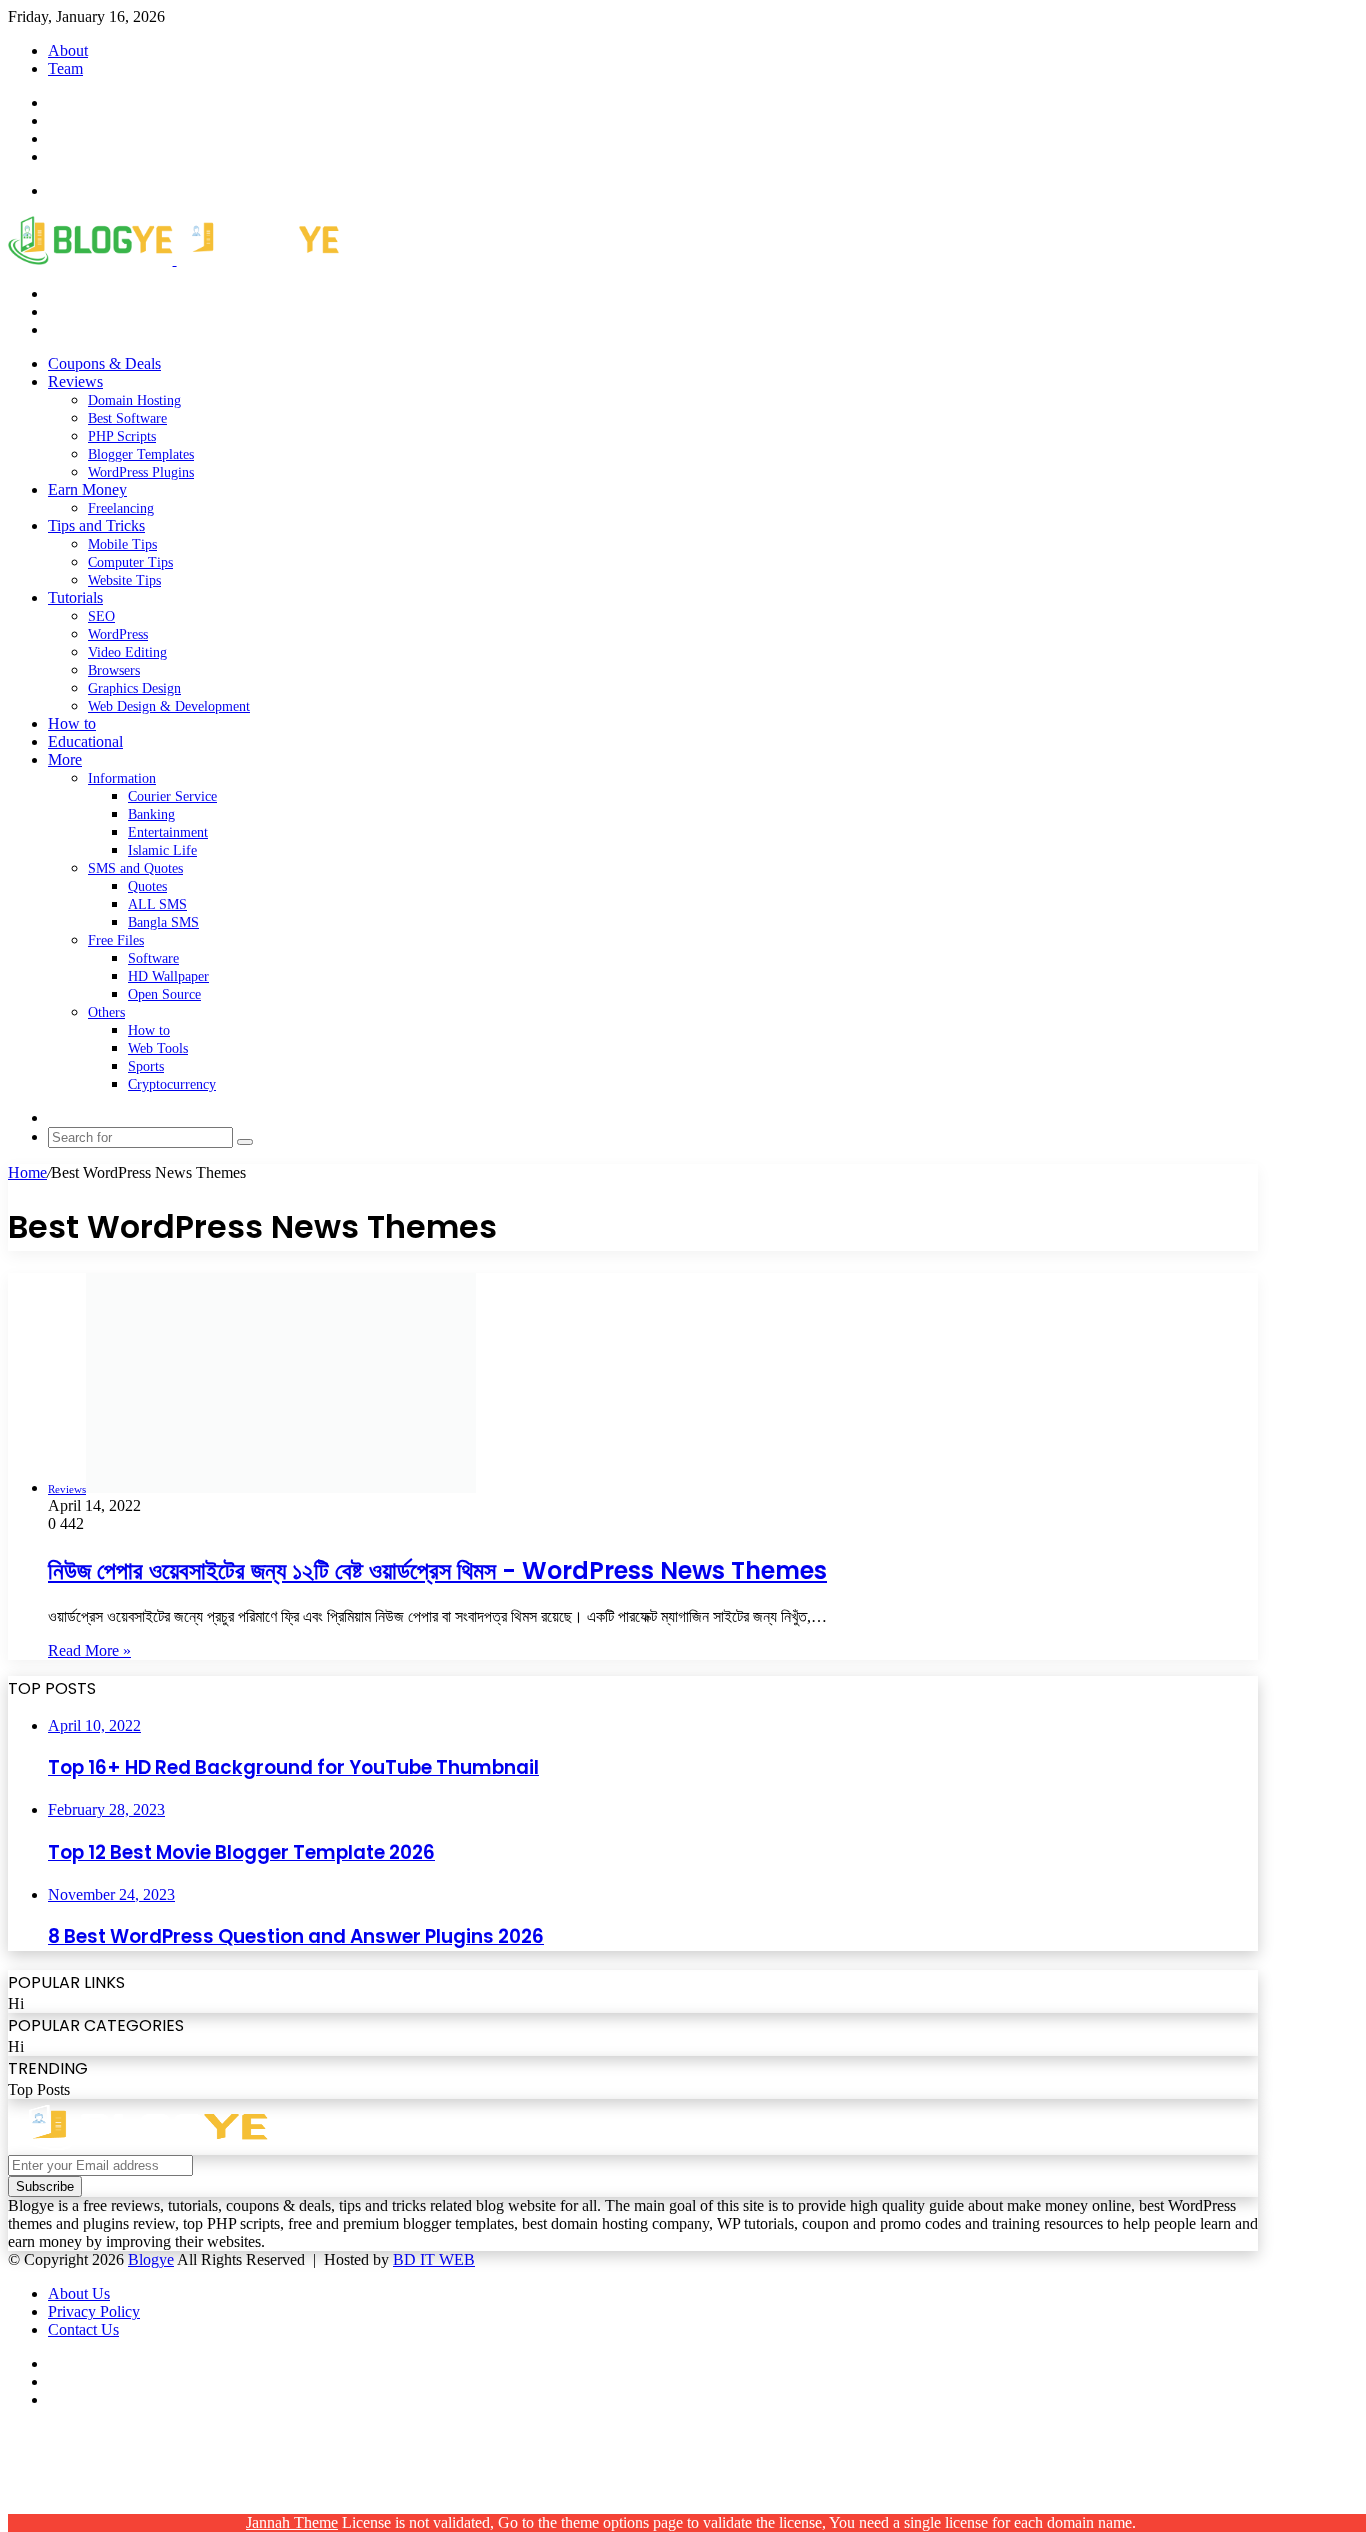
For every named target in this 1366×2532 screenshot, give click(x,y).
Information (122, 778)
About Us (79, 2293)
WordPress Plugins (141, 472)
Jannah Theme (292, 2522)
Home (27, 1172)
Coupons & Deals (104, 363)
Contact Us (83, 2329)
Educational (85, 741)
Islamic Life (162, 850)
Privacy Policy (94, 2311)
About (68, 50)
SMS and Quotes (135, 868)
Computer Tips (130, 562)
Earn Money (87, 489)
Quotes (147, 886)
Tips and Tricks (96, 525)
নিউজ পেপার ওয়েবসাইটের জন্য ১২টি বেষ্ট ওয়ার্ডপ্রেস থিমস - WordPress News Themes (437, 1570)
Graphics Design (134, 688)
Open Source (164, 994)
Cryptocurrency (172, 1084)
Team (65, 68)
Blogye (151, 2259)
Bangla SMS (163, 922)
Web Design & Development (169, 706)
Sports (146, 1066)
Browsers (114, 670)
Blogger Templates (141, 454)
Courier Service (172, 796)
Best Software (127, 418)
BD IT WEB (434, 2259)
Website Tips (124, 580)
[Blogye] (173, 259)
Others (106, 1012)
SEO (101, 616)
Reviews (75, 381)
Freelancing (121, 508)
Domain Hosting (134, 400)
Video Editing (127, 652)
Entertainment (168, 832)
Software (153, 958)
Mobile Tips (122, 544)
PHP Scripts (122, 436)
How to (72, 723)
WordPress (118, 634)
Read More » (89, 1650)
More (65, 759)
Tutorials (75, 597)
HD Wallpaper (168, 976)
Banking (151, 814)
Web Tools (158, 1048)
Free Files (116, 940)
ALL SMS (157, 904)
